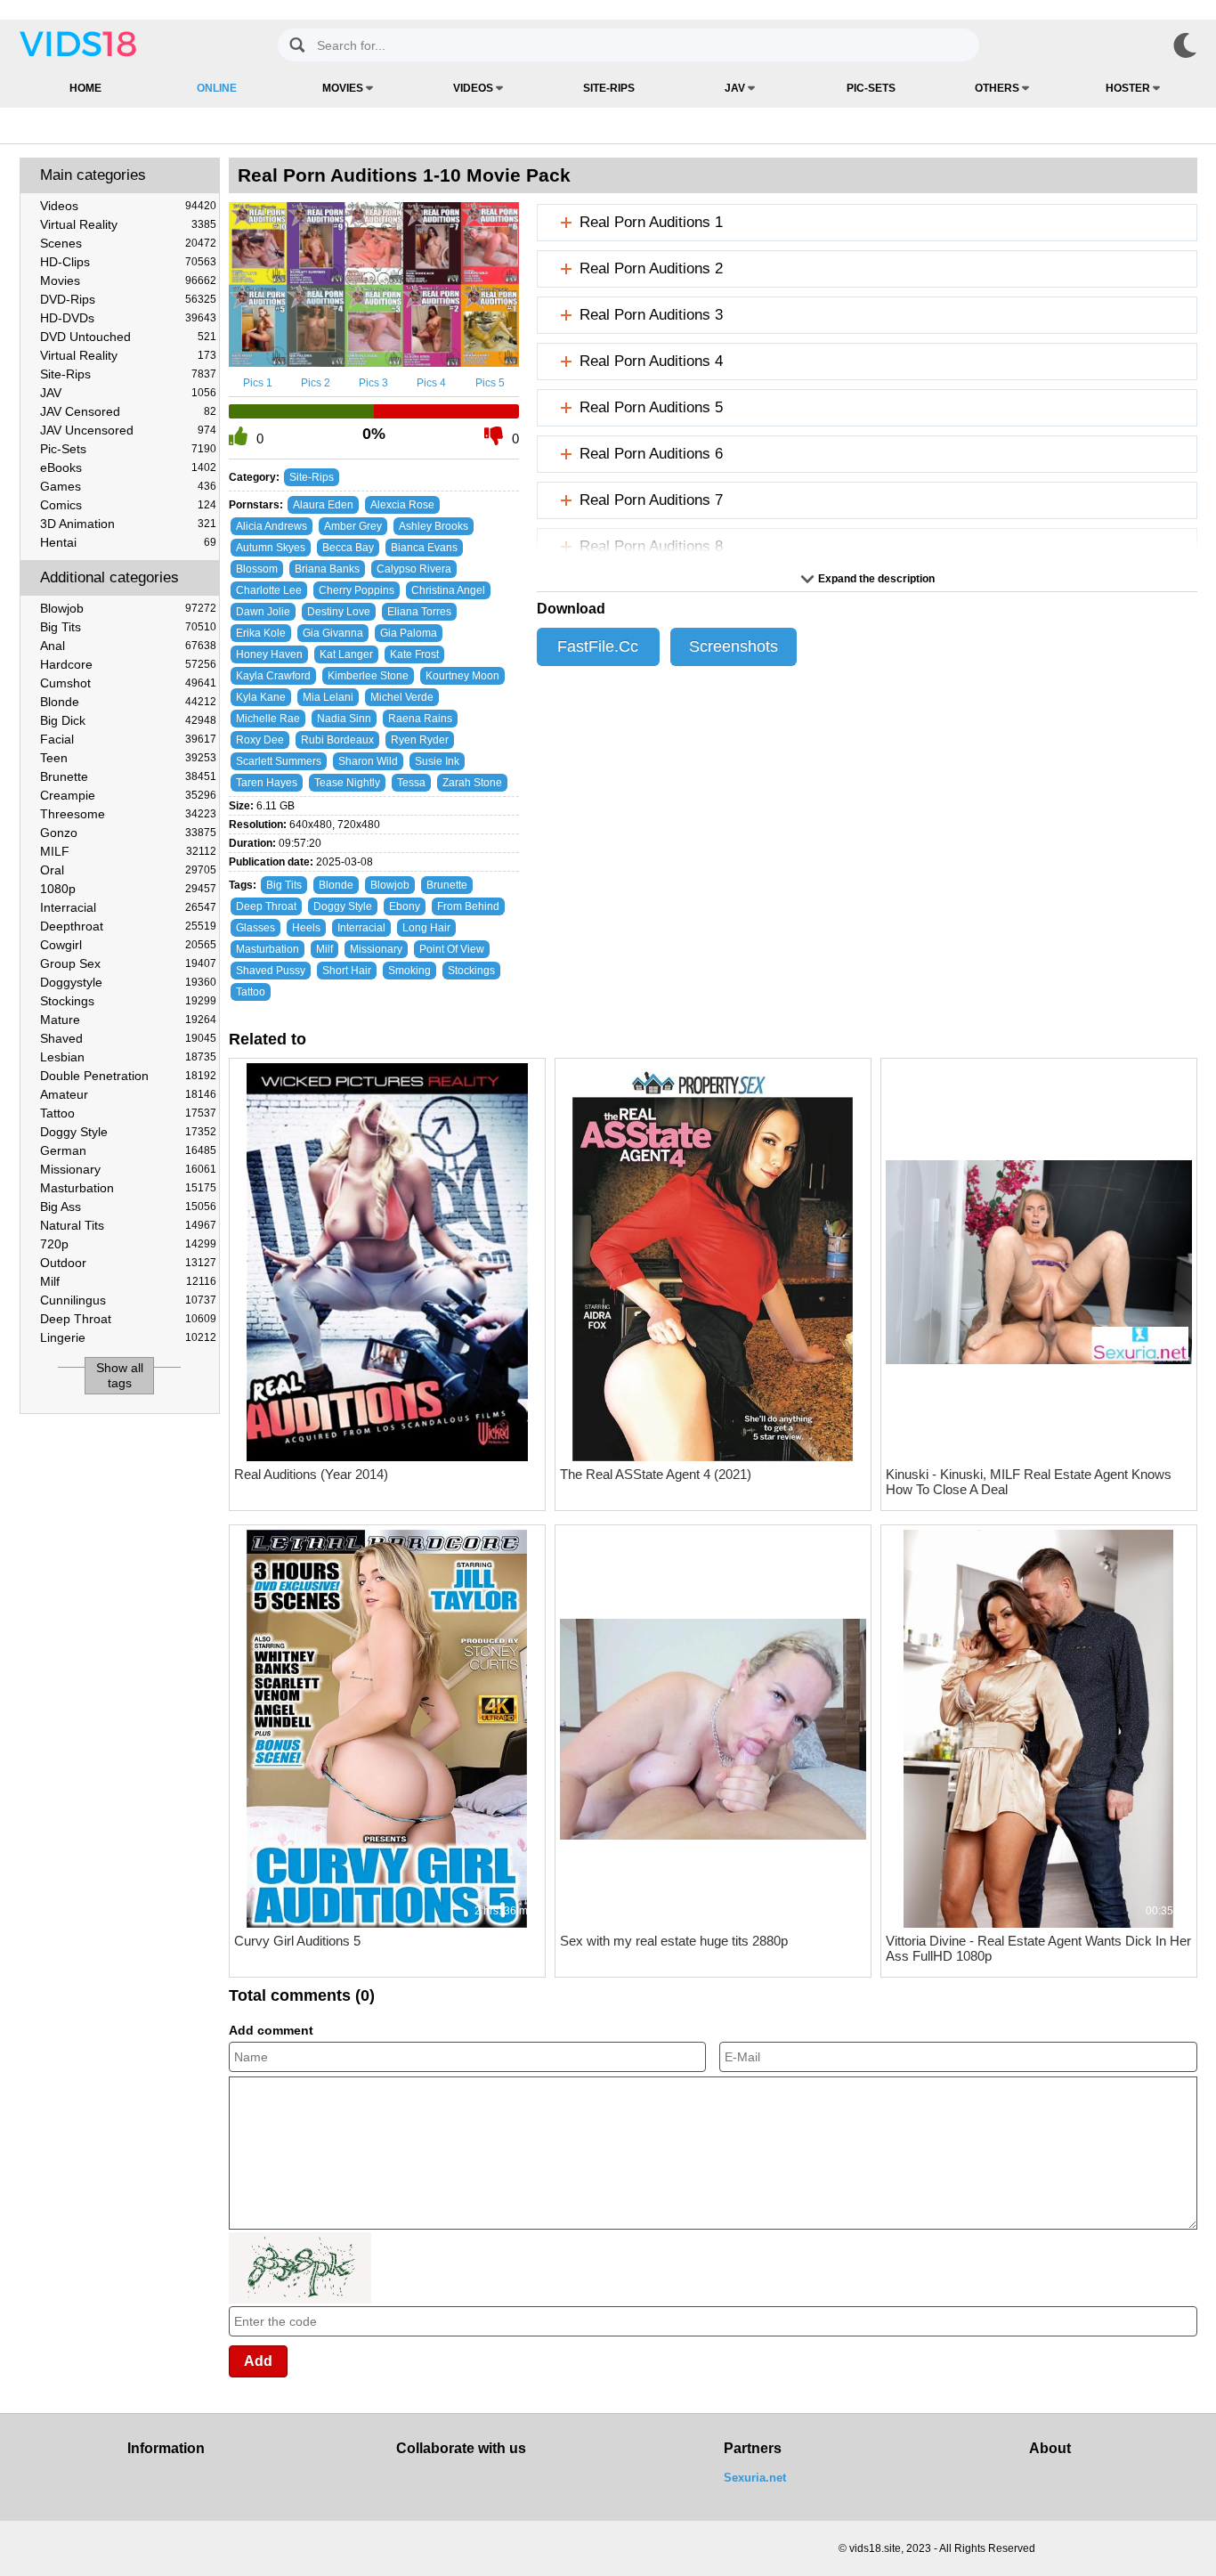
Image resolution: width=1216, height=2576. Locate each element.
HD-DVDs (128, 318)
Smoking (409, 971)
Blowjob (128, 608)
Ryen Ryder (420, 740)
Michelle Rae (268, 719)
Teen (128, 758)
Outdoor (128, 1263)
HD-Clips (128, 262)
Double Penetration (128, 1076)
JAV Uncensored (128, 430)
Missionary (128, 1169)
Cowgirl (128, 945)
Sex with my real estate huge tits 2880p (674, 1941)
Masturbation (128, 1188)
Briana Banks (327, 569)
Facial (128, 739)
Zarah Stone (472, 783)
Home (85, 88)
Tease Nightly (347, 783)
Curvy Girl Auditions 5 (297, 1941)
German (128, 1150)
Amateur (128, 1094)
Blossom (257, 569)
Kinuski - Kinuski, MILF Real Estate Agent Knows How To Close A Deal (1029, 1482)
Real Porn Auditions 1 (651, 222)
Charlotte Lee (269, 590)
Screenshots (734, 646)
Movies (344, 88)
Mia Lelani (328, 697)
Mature (128, 1020)
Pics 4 (431, 383)
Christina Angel (448, 590)
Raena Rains (420, 719)
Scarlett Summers (279, 761)
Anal (128, 646)
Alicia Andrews (272, 526)
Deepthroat (128, 926)
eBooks (128, 467)
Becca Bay (348, 548)
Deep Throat (128, 1319)
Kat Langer (346, 654)
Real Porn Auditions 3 (651, 315)
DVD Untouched (128, 337)
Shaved (128, 1038)
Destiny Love (339, 612)
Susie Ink (437, 761)
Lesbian (128, 1057)
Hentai (128, 542)
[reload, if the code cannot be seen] (300, 2300)
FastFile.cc (598, 646)
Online (217, 88)
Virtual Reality (128, 224)
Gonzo (128, 833)
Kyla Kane (261, 697)
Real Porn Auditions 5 (651, 407)
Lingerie (128, 1337)
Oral (128, 870)
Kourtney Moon (462, 676)
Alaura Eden (323, 505)
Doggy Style (128, 1132)
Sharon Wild (368, 761)
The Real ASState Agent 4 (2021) (656, 1474)
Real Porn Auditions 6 (651, 454)
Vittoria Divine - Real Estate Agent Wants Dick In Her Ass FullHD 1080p (1038, 1948)
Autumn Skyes (271, 548)
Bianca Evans (424, 548)
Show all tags (120, 1375)
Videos (474, 88)
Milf (128, 1281)
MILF (128, 851)
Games (128, 486)
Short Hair (347, 971)
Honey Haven (269, 654)
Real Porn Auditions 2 (651, 268)
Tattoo (128, 1113)
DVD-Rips (128, 299)
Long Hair (426, 928)
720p (128, 1244)
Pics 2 (316, 383)
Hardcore (128, 664)
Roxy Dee (260, 740)
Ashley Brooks (434, 526)
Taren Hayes (267, 783)
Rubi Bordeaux (337, 740)
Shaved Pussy (271, 971)
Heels (306, 928)
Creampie (128, 795)
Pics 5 (490, 383)
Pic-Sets (871, 88)
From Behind (468, 906)
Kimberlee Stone (368, 676)
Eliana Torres (419, 612)
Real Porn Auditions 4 (651, 361)
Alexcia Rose (402, 505)
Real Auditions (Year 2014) (311, 1474)
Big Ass (128, 1207)
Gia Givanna (333, 633)
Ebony (405, 906)
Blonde (128, 702)
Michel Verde (402, 697)
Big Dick (128, 720)
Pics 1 (258, 383)
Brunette (128, 776)
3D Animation (128, 524)
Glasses (255, 928)
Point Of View (452, 949)
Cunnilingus (128, 1300)
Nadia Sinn (344, 719)
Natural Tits (128, 1225)
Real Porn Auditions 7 (651, 500)
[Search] (297, 45)
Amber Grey (353, 526)
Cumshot (128, 683)
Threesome (128, 814)
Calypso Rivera (414, 569)
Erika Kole (261, 633)
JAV (736, 88)
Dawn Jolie (263, 612)
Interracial (128, 907)
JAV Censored (128, 411)
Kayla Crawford (273, 676)
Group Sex (128, 963)
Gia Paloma (409, 633)
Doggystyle (128, 982)
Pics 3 (373, 383)
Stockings (128, 1001)
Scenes (128, 243)
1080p (128, 889)
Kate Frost (414, 654)
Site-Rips (609, 88)
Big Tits (128, 627)
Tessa (411, 783)
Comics (128, 505)
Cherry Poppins (357, 590)
